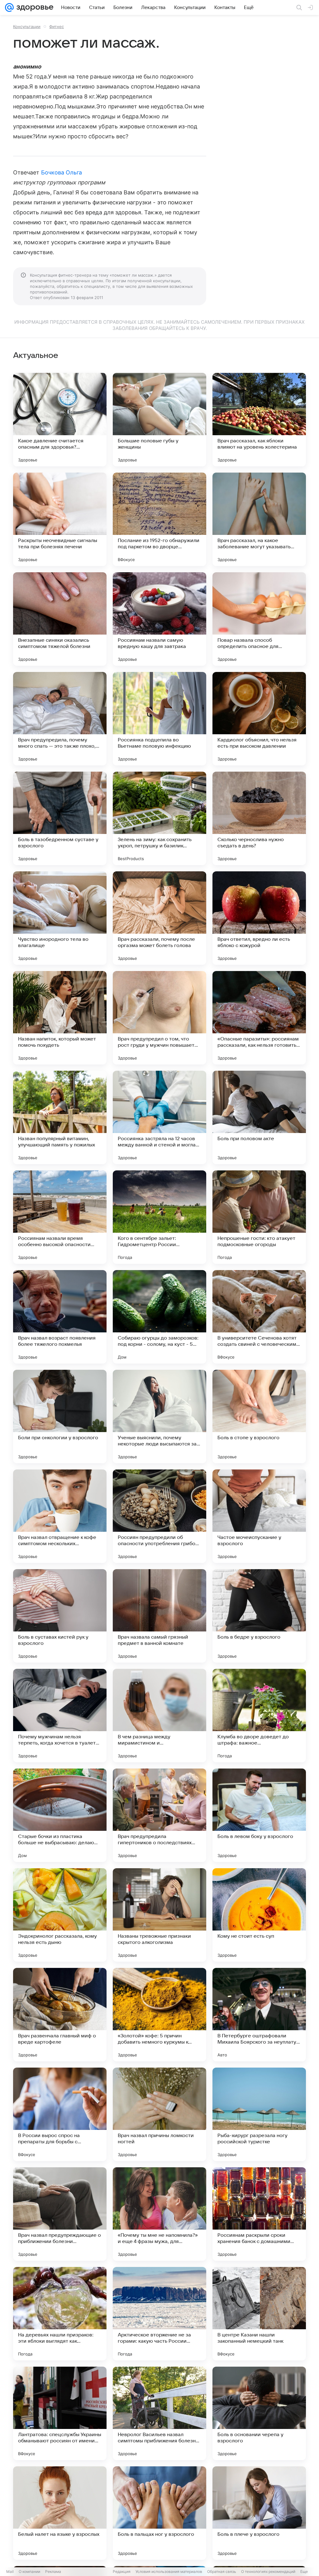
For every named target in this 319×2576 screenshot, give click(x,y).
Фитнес (57, 26)
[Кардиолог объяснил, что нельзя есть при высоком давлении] (259, 719)
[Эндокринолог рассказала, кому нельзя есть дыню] (60, 1915)
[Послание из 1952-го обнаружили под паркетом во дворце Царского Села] (159, 519)
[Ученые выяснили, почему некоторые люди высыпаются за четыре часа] (159, 1417)
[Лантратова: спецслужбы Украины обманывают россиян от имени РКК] (60, 2413)
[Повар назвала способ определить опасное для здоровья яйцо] (259, 619)
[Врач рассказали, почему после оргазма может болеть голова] (159, 918)
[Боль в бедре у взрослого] (259, 1616)
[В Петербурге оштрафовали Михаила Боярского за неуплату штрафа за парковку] (259, 2015)
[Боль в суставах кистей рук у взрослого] (60, 1616)
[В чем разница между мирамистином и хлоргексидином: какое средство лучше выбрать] (159, 1716)
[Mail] (9, 7)
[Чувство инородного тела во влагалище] (60, 918)
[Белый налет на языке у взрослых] (60, 2513)
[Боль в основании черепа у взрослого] (259, 2413)
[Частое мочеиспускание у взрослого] (259, 1516)
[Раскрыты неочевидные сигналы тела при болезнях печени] (60, 519)
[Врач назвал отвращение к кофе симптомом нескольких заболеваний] (60, 1516)
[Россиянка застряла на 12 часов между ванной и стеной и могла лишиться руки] (159, 1117)
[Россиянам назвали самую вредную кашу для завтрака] (159, 619)
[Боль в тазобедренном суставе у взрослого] (60, 818)
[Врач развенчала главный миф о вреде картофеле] (60, 2015)
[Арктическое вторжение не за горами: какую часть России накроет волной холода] (159, 2314)
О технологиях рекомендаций (268, 2571)
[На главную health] (34, 7)
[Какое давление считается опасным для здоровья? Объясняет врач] (60, 420)
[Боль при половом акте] (259, 1117)
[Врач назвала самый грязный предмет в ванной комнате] (159, 1616)
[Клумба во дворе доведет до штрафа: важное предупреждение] (259, 1716)
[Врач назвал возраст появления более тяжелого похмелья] (60, 1317)
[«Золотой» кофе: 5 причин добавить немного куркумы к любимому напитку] (159, 2015)
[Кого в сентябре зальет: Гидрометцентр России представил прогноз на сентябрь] (159, 1217)
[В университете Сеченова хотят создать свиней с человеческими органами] (259, 1317)
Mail (10, 2571)
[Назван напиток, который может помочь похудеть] (60, 1018)
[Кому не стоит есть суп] (259, 1915)
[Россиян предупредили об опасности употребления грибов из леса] (159, 1516)
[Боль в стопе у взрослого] (259, 1417)
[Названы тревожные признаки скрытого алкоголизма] (159, 1915)
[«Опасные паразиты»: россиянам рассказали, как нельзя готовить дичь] (259, 1018)
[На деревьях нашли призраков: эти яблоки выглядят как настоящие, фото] (60, 2314)
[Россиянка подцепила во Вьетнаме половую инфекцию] (159, 719)
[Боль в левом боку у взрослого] (259, 1815)
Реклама (53, 2571)
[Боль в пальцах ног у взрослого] (159, 2513)
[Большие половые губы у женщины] (159, 420)
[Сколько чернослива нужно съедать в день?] (259, 818)
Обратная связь (222, 2571)
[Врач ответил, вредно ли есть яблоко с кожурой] (259, 918)
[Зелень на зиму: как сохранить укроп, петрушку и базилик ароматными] (159, 818)
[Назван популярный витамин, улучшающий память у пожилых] (60, 1117)
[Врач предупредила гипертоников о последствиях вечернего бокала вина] (159, 1815)
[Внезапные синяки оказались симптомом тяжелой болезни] (60, 619)
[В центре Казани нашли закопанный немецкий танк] (259, 2314)
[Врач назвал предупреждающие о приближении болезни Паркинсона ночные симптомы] (60, 2214)
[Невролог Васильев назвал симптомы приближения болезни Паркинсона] (159, 2413)
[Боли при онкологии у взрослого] (60, 1417)
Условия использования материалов (169, 2571)
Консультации (27, 26)
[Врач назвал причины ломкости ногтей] (159, 2114)
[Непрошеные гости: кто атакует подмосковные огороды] (259, 1217)
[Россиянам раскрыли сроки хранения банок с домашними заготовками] (259, 2214)
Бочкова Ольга (62, 172)
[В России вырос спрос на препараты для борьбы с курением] (60, 2114)
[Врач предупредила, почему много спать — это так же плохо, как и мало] (60, 719)
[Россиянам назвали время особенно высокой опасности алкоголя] (60, 1217)
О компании (29, 2571)
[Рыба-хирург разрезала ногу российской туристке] (259, 2114)
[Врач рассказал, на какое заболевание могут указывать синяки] (259, 519)
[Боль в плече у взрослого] (259, 2513)
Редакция (122, 2571)
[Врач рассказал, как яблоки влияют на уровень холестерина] (259, 420)
